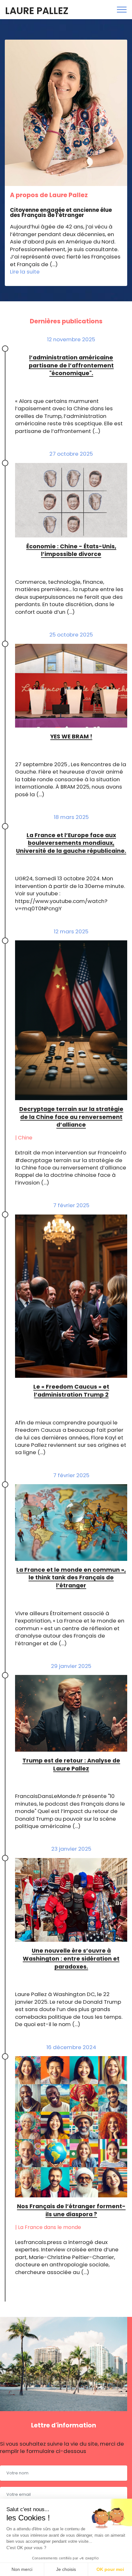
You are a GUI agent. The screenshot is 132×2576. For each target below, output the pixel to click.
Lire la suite (25, 272)
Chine (25, 1138)
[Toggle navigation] (122, 10)
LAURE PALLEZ (37, 11)
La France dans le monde (50, 2227)
